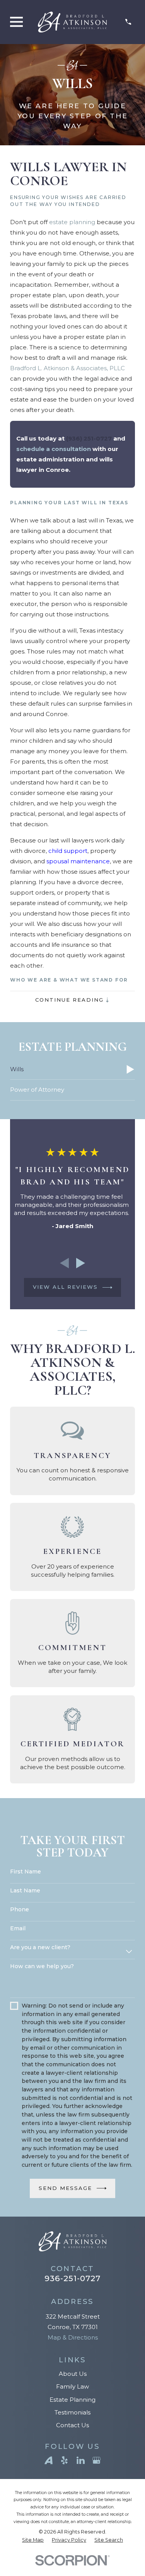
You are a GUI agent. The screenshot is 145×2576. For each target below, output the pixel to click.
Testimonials (72, 2412)
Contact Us (72, 2425)
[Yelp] (64, 2460)
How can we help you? (42, 1966)
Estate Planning (72, 2400)
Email (18, 1929)
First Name (26, 1872)
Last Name (25, 1891)
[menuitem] (72, 1070)
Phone (20, 1910)
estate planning (72, 222)
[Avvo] (49, 2460)
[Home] (72, 22)
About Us (73, 2374)
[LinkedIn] (81, 2460)
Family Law (72, 2386)
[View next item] (81, 1263)
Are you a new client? (40, 1947)
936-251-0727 (72, 2278)
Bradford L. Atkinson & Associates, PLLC (67, 368)
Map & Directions (73, 2337)
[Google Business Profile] (96, 2460)
